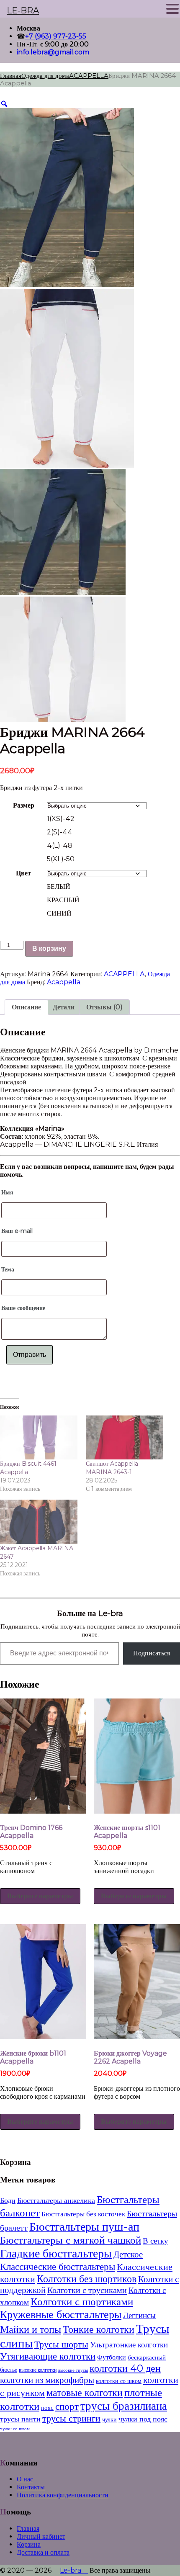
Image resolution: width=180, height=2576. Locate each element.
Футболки (112, 2357)
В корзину (49, 948)
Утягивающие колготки (48, 2356)
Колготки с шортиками (82, 2301)
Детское (128, 2254)
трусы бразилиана (124, 2406)
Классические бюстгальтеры (58, 2266)
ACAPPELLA (89, 76)
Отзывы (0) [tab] (104, 1007)
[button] (172, 9)
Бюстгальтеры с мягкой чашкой (71, 2240)
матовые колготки (85, 2392)
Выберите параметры (40, 1896)
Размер (24, 805)
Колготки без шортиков (87, 2279)
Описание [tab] (26, 1007)
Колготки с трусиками (87, 2290)
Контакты (31, 2487)
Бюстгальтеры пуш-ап (84, 2226)
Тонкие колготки (99, 2329)
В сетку (156, 2241)
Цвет (23, 873)
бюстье (9, 2370)
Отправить (30, 1355)
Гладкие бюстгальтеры (56, 2253)
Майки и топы (31, 2329)
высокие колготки (38, 2370)
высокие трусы (73, 2370)
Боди (8, 2200)
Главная (11, 76)
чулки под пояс (143, 2419)
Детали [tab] (64, 1007)
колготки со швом (119, 2381)
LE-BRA (23, 10)
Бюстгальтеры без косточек (83, 2214)
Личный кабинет (41, 2536)
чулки (109, 2419)
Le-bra (74, 2570)
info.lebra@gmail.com (53, 52)
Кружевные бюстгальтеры (61, 2314)
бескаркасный (147, 2357)
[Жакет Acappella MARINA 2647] (39, 1522)
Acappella (64, 982)
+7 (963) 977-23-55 (56, 36)
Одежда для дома (45, 76)
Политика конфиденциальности (63, 2495)
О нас (25, 2479)
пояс (47, 2407)
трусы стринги (71, 2418)
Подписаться (152, 1653)
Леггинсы (139, 2315)
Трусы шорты (61, 2344)
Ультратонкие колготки (129, 2345)
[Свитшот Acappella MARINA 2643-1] (125, 1438)
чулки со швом (15, 2429)
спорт (67, 2406)
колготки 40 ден (125, 2368)
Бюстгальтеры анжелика (56, 2200)
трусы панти (20, 2419)
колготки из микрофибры (47, 2380)
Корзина (29, 2544)
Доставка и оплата (43, 2552)
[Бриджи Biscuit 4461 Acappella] (39, 1438)
